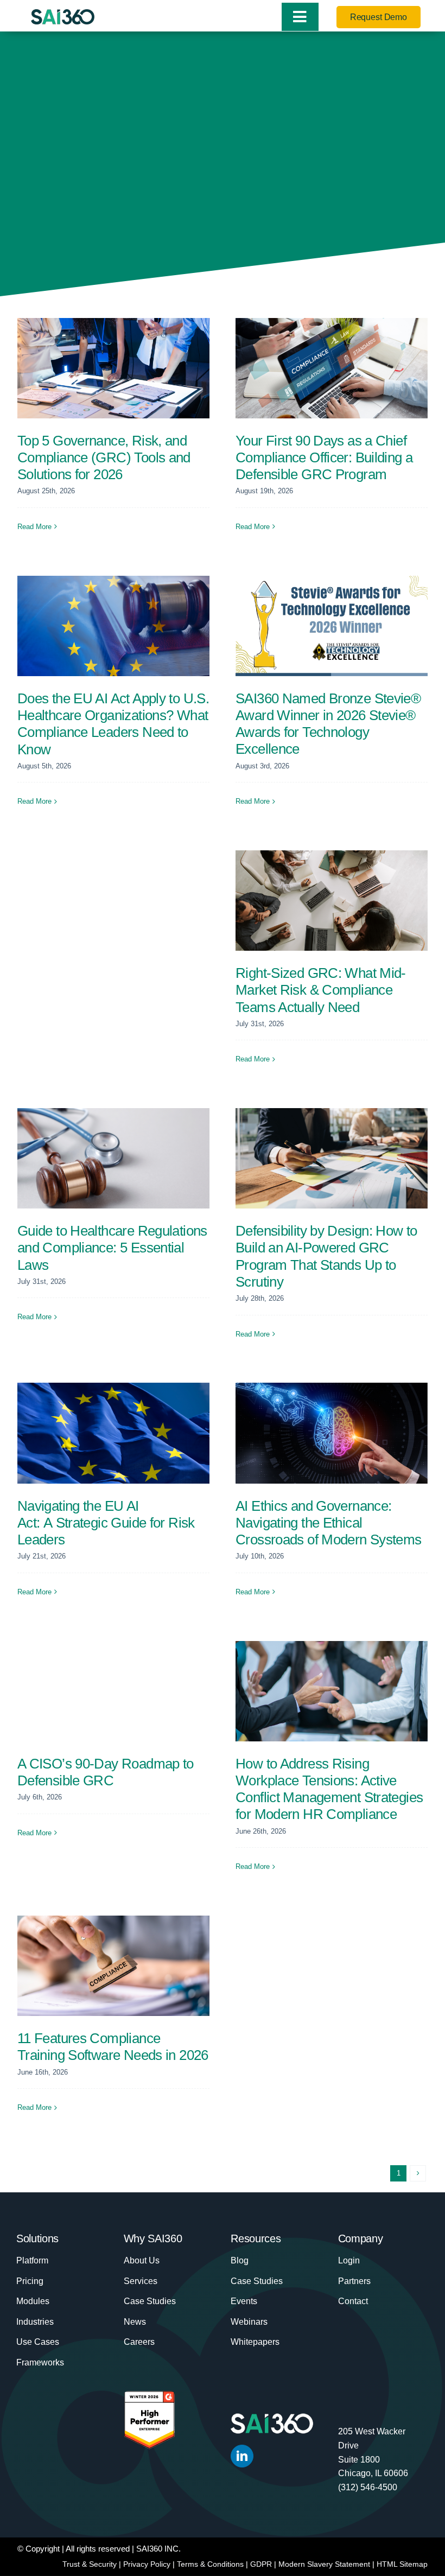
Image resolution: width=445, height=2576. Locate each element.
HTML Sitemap (402, 2564)
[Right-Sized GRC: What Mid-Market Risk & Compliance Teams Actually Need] (332, 901)
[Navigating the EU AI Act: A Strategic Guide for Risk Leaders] (113, 1433)
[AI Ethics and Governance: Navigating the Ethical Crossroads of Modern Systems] (332, 1433)
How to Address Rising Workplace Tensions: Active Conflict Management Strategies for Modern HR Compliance (329, 1789)
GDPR (261, 2564)
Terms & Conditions (210, 2564)
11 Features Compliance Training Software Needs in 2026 (113, 2047)
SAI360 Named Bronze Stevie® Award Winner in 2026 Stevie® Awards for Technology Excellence (328, 724)
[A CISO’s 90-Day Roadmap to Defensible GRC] (113, 1691)
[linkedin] (242, 2456)
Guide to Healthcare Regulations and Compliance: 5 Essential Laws (112, 1248)
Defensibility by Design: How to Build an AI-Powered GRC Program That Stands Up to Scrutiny (326, 1256)
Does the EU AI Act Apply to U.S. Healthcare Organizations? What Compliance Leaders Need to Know (113, 724)
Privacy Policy (147, 2564)
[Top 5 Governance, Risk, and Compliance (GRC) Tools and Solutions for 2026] (113, 368)
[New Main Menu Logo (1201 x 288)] (63, 15)
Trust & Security (90, 2564)
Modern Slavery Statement (324, 2564)
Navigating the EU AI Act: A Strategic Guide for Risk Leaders (106, 1523)
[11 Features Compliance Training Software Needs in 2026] (113, 1966)
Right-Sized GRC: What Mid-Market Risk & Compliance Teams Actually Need (321, 990)
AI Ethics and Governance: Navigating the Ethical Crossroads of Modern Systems (329, 1523)
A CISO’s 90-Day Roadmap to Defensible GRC (106, 1772)
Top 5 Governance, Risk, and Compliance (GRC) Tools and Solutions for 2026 (104, 457)
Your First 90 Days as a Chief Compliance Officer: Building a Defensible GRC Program (324, 457)
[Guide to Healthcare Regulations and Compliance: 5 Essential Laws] (113, 1158)
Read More (34, 527)
